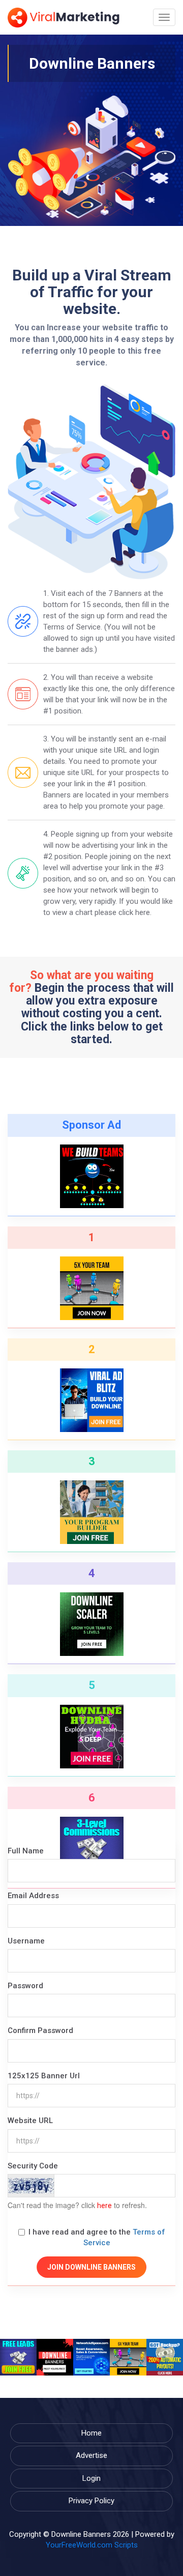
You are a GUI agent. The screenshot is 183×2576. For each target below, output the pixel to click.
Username (26, 1941)
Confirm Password (40, 2030)
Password (25, 1986)
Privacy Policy (91, 2501)
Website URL (30, 2121)
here (104, 2206)
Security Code (33, 2166)
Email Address (33, 1896)
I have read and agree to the (97, 2237)
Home (91, 2433)
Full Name (26, 1851)
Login (91, 2478)
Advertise (91, 2455)
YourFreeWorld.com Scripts (92, 2545)
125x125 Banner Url (44, 2076)
